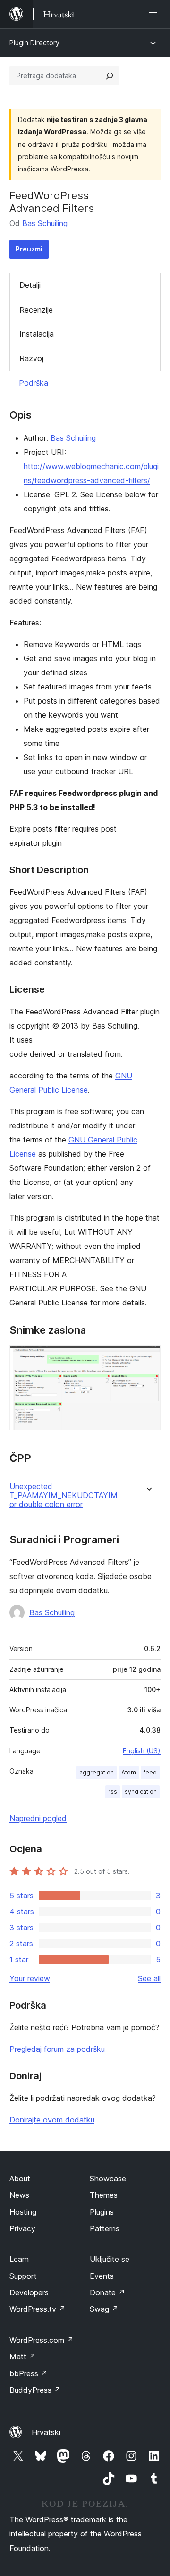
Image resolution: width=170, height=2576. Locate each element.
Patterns (105, 2228)
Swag (104, 2309)
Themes (104, 2195)
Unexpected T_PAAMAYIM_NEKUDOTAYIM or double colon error (64, 1495)
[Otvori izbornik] (155, 14)
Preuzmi (29, 249)
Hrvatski (46, 2432)
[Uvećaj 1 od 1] (148, 1358)
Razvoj (31, 358)
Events (102, 2276)
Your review (30, 1978)
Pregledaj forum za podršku (57, 2049)
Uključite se (110, 2259)
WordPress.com (42, 2340)
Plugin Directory (34, 43)
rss (113, 1792)
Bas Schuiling (45, 223)
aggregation (97, 1772)
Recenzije (36, 310)
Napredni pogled (38, 1818)
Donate (107, 2292)
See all (149, 1978)
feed (150, 1772)
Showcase (108, 2179)
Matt (23, 2357)
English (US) (142, 1751)
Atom (129, 1772)
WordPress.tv (38, 2309)
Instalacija (37, 334)
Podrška (34, 383)
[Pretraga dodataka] (110, 76)
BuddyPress (35, 2390)
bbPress (29, 2373)
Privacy (22, 2228)
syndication (141, 1792)
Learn (19, 2259)
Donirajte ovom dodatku (52, 2120)
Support (23, 2276)
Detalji (30, 285)
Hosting (23, 2212)
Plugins (102, 2212)
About (20, 2179)
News (19, 2195)
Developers (29, 2292)
